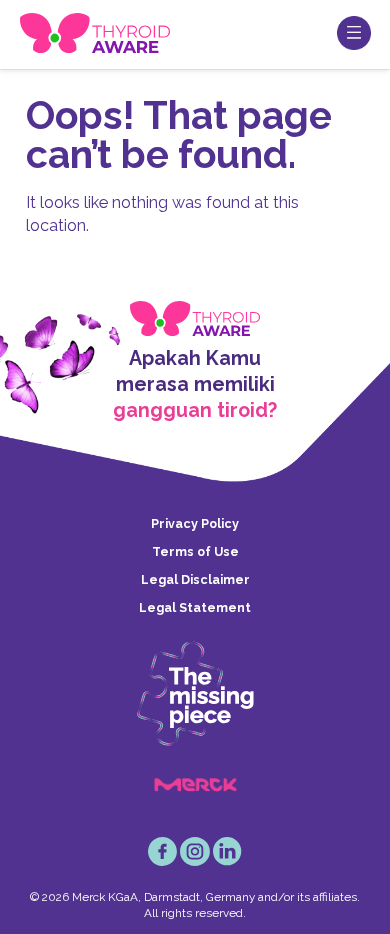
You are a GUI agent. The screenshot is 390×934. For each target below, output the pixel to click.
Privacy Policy (195, 523)
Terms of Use (195, 551)
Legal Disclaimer (195, 579)
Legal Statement (195, 607)
